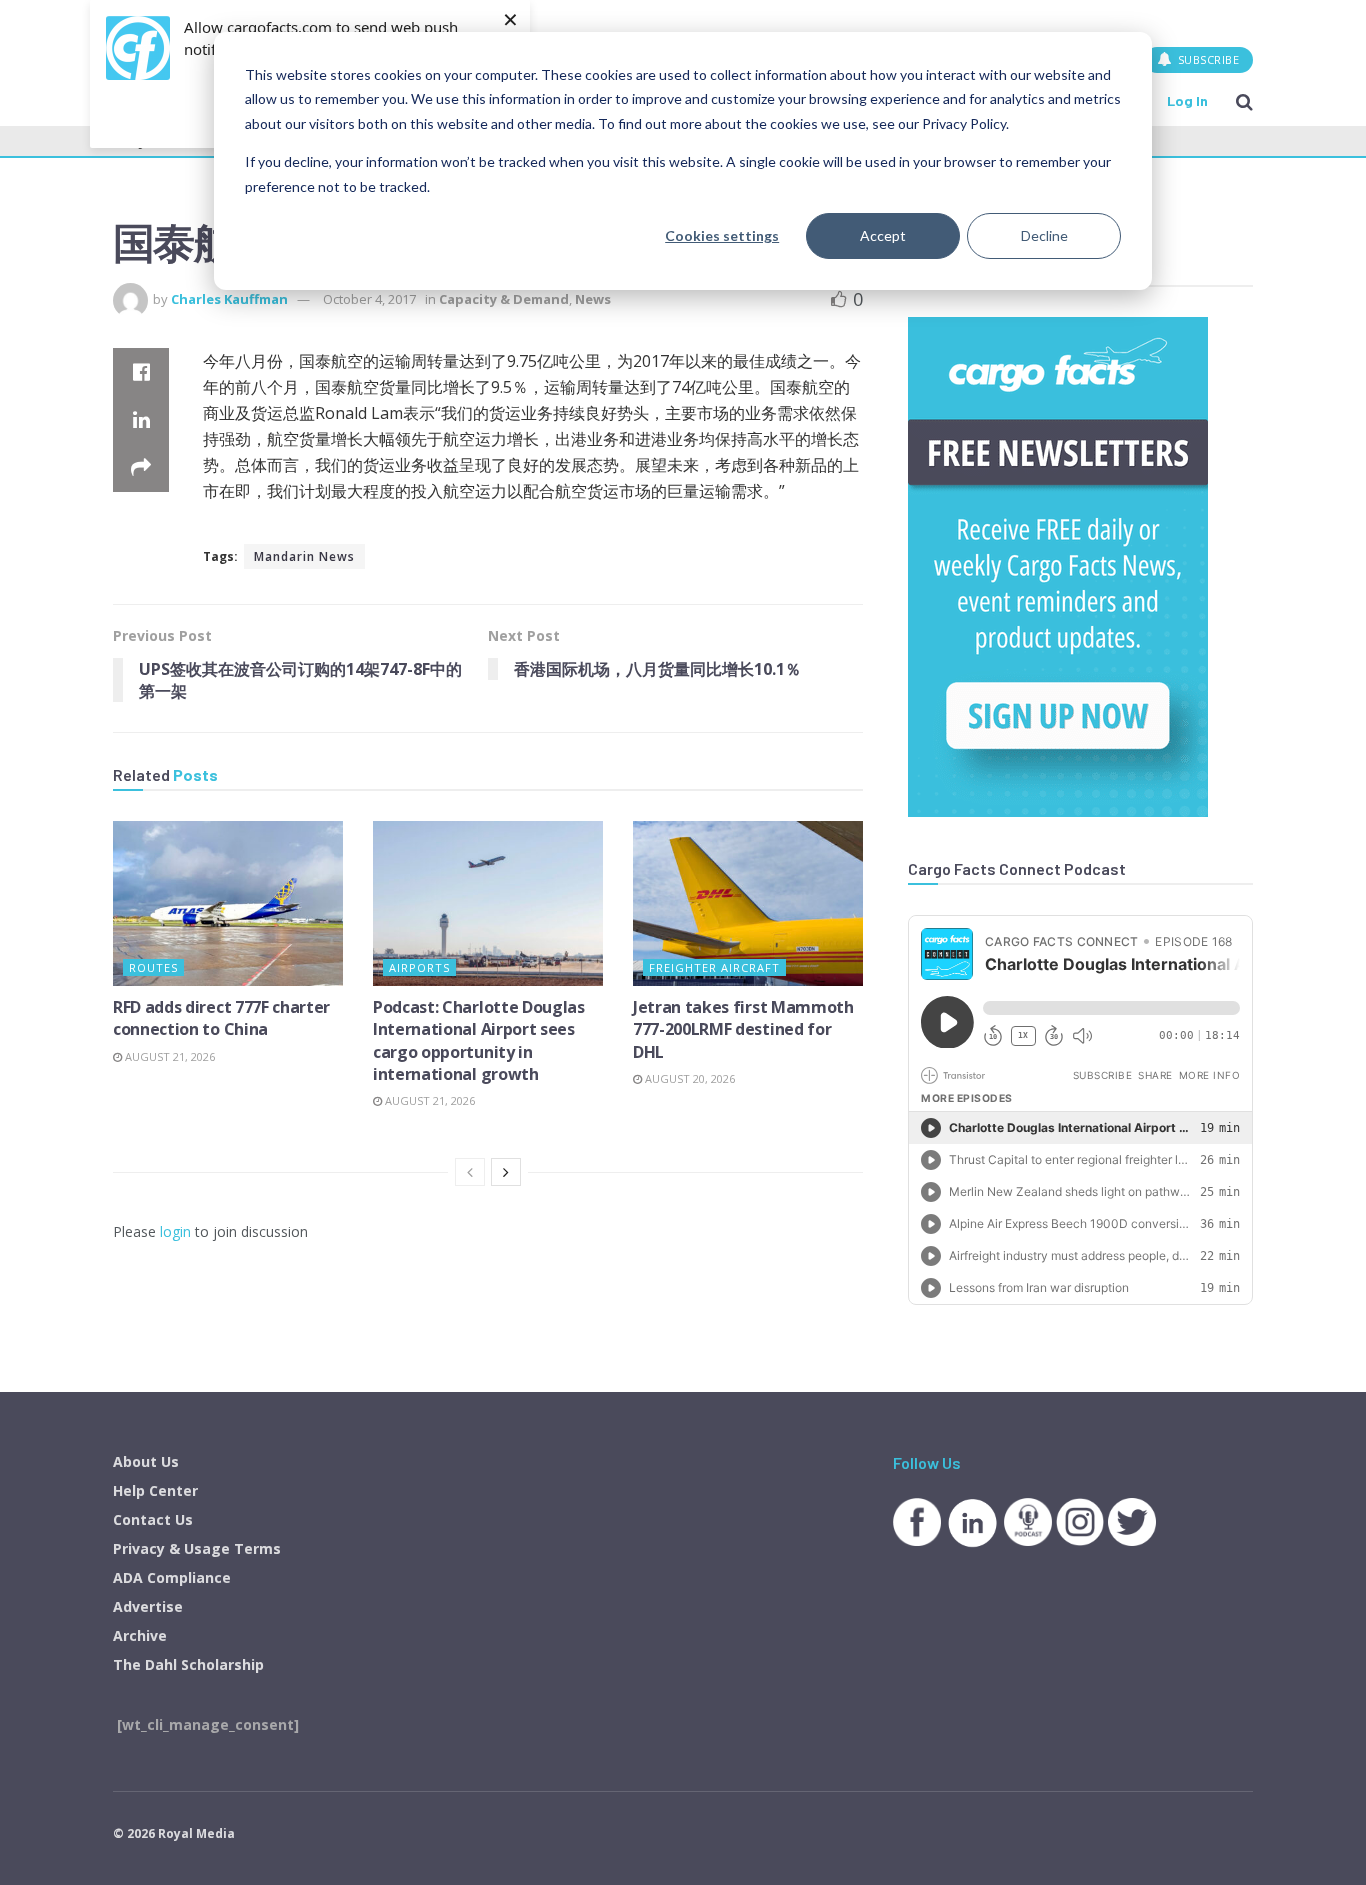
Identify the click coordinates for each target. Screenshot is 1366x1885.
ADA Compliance (172, 1577)
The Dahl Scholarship (188, 1664)
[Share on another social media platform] (141, 468)
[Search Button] (1244, 101)
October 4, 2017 (369, 299)
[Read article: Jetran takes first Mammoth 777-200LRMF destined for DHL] (748, 903)
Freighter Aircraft (714, 967)
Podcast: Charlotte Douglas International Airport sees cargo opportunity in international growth (479, 1040)
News (593, 299)
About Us (146, 1461)
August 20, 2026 (688, 1078)
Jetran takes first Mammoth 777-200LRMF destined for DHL (743, 1029)
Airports (419, 967)
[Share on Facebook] (141, 372)
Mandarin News (304, 556)
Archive (140, 1635)
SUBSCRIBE (1206, 59)
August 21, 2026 (168, 1056)
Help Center (155, 1490)
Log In (1187, 100)
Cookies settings (722, 235)
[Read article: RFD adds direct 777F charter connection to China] (228, 903)
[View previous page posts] (470, 1172)
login (175, 1231)
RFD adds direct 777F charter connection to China (221, 1018)
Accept (883, 235)
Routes (153, 967)
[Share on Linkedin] (141, 420)
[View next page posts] (506, 1172)
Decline (1044, 235)
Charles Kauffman (229, 299)
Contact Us (153, 1519)
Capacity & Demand (504, 299)
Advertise (148, 1606)
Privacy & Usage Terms (197, 1548)
